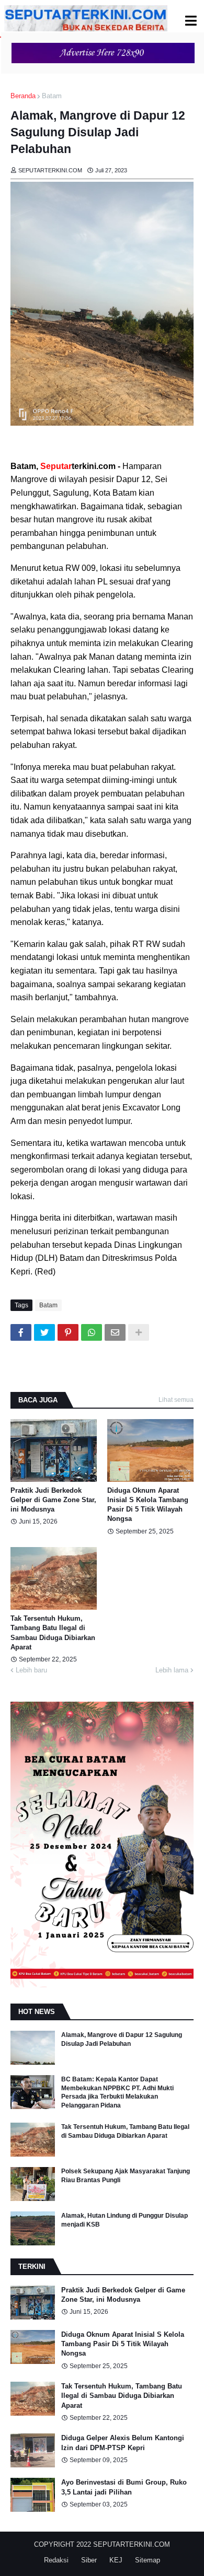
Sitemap (148, 2560)
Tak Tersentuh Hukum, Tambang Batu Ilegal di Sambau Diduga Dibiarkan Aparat (53, 1633)
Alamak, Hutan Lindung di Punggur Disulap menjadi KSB (124, 2220)
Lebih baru (31, 1670)
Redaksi (56, 2560)
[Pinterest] (68, 1332)
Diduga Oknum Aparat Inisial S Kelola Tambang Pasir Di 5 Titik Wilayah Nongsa (148, 1505)
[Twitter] (44, 1332)
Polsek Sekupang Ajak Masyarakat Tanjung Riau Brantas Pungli (126, 2176)
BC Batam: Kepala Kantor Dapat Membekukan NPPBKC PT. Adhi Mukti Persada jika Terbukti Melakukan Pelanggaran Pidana (117, 2092)
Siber (89, 2560)
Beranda (23, 96)
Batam (52, 96)
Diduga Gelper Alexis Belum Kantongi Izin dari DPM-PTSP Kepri (123, 2443)
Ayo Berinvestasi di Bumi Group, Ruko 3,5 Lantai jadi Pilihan (124, 2487)
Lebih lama (172, 1670)
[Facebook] (21, 1332)
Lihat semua (176, 1400)
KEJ (116, 2560)
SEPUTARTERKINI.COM (132, 2544)
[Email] (115, 1332)
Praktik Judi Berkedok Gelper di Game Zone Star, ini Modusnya (53, 1500)
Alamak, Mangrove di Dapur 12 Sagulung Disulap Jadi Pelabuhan (122, 2039)
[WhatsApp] (92, 1332)
